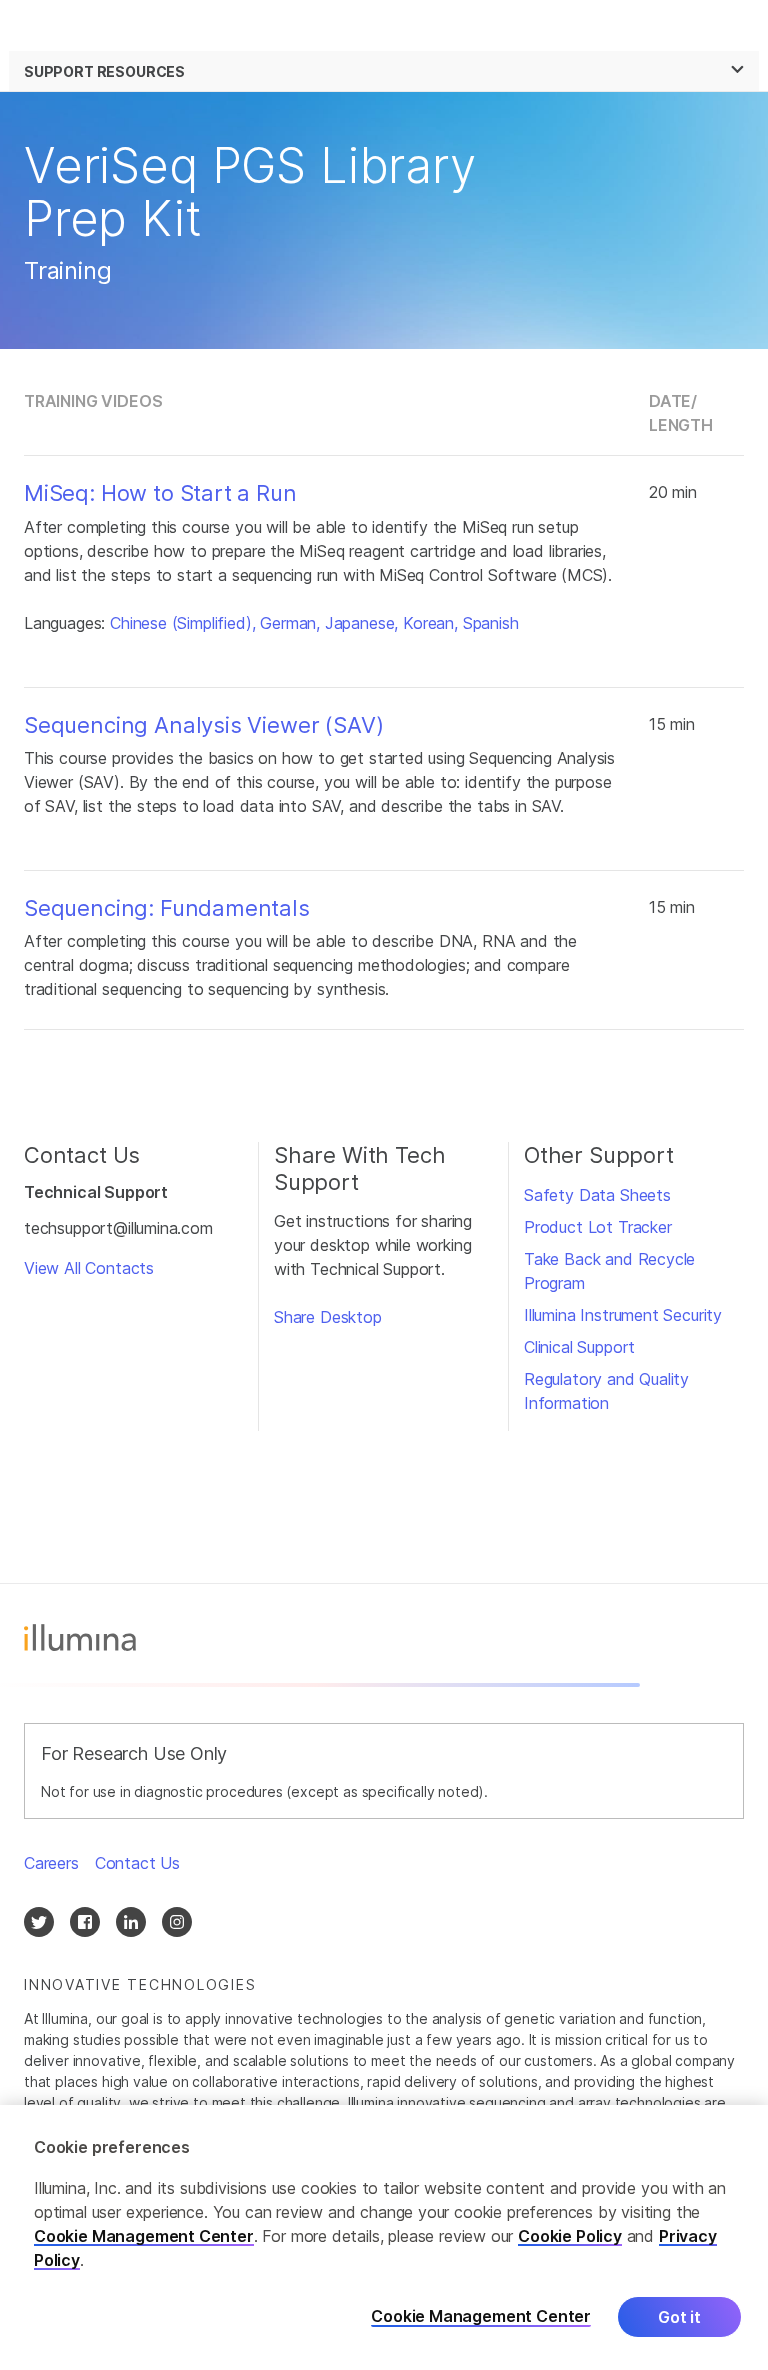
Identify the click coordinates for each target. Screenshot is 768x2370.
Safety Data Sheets (597, 1195)
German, (290, 623)
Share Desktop (328, 1317)
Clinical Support (579, 1347)
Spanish (491, 623)
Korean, (430, 623)
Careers (51, 1863)
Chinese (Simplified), (182, 623)
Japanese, (361, 623)
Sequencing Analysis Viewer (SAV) (203, 725)
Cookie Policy (570, 2236)
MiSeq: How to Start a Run (160, 493)
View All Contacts (89, 1268)
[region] (384, 2237)
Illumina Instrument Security (623, 1315)
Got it (679, 2317)
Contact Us (137, 1863)
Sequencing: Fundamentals (167, 908)
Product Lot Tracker (598, 1227)
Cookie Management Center (144, 2236)
